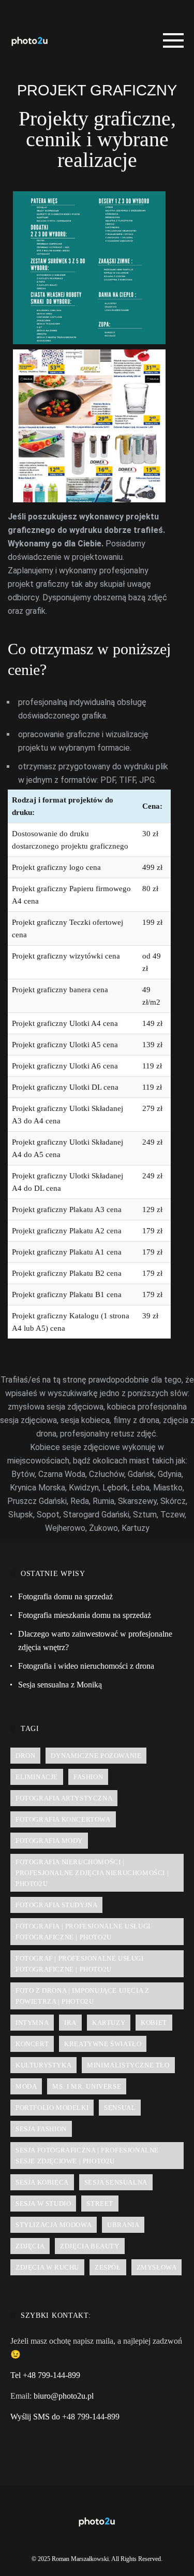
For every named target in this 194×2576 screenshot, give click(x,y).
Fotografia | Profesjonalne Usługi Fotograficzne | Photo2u (83, 1932)
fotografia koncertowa (63, 1819)
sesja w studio (43, 2204)
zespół (108, 2267)
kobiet (154, 2023)
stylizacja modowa (54, 2225)
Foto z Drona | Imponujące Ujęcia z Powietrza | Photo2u (82, 1996)
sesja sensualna (116, 2182)
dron (25, 1756)
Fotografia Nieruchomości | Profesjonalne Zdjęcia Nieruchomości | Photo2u (92, 1873)
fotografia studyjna (56, 1905)
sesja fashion (41, 2129)
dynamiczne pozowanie (96, 1756)
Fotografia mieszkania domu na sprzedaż (85, 1615)
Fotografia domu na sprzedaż (65, 1596)
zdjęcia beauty (89, 2246)
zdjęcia (30, 2246)
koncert (32, 2044)
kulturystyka (43, 2065)
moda (26, 2086)
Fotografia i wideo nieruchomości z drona (86, 1666)
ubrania (123, 2225)
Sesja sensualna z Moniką (60, 1685)
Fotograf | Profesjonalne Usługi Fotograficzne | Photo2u (80, 1964)
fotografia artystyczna (64, 1798)
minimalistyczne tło (128, 2065)
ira (70, 2023)
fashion (88, 1777)
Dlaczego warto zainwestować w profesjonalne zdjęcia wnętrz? (95, 1641)
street (100, 2204)
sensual (120, 2108)
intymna (32, 2023)
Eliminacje (37, 1777)
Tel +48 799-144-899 (45, 2375)
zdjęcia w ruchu (47, 2267)
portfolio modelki (52, 2108)
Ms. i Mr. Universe (87, 2086)
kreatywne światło (103, 2044)
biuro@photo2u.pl (64, 2396)
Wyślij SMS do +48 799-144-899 (65, 2417)
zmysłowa (157, 2267)
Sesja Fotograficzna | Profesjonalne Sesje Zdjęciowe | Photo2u (87, 2156)
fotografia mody (49, 1841)
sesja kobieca (42, 2182)
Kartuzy (109, 2023)
